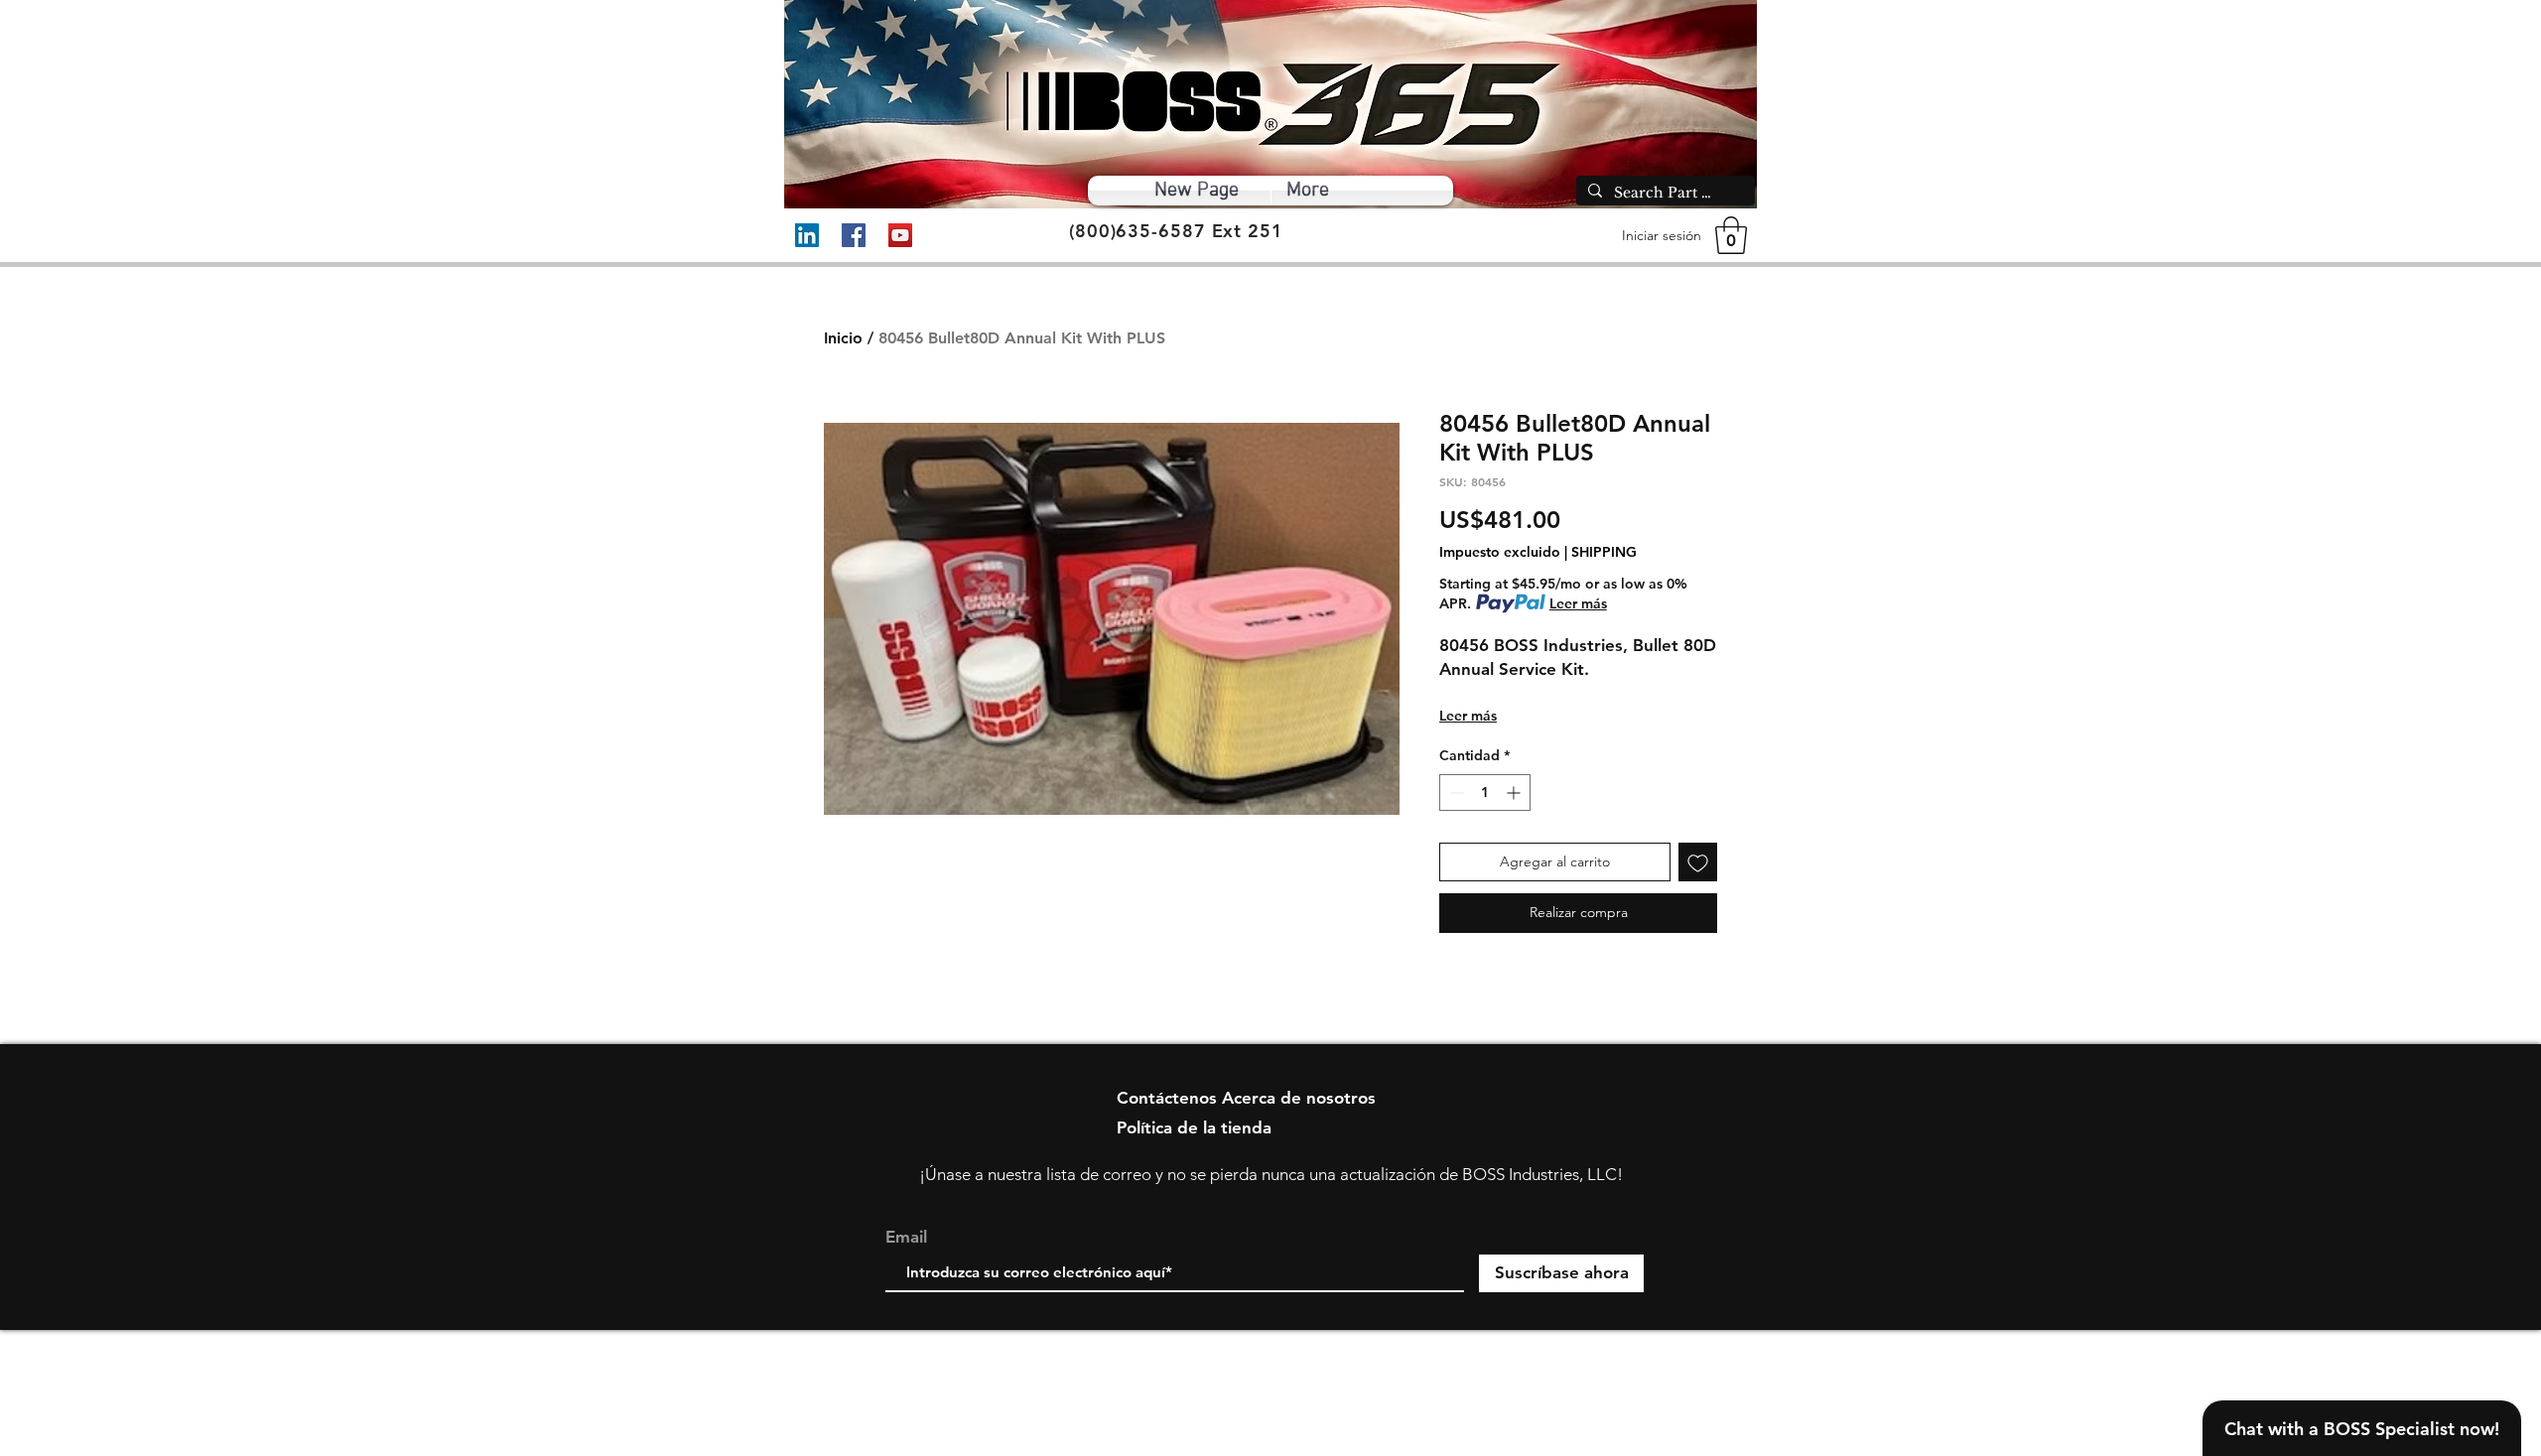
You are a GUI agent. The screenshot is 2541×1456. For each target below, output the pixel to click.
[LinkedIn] (807, 235)
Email (906, 1237)
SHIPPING (1604, 552)
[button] (1731, 235)
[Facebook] (854, 235)
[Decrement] (1455, 793)
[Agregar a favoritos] (1698, 862)
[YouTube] (900, 235)
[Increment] (1515, 793)
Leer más (1578, 603)
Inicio (843, 338)
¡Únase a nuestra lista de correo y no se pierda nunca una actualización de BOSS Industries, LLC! (1271, 1174)
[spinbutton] (1485, 793)
